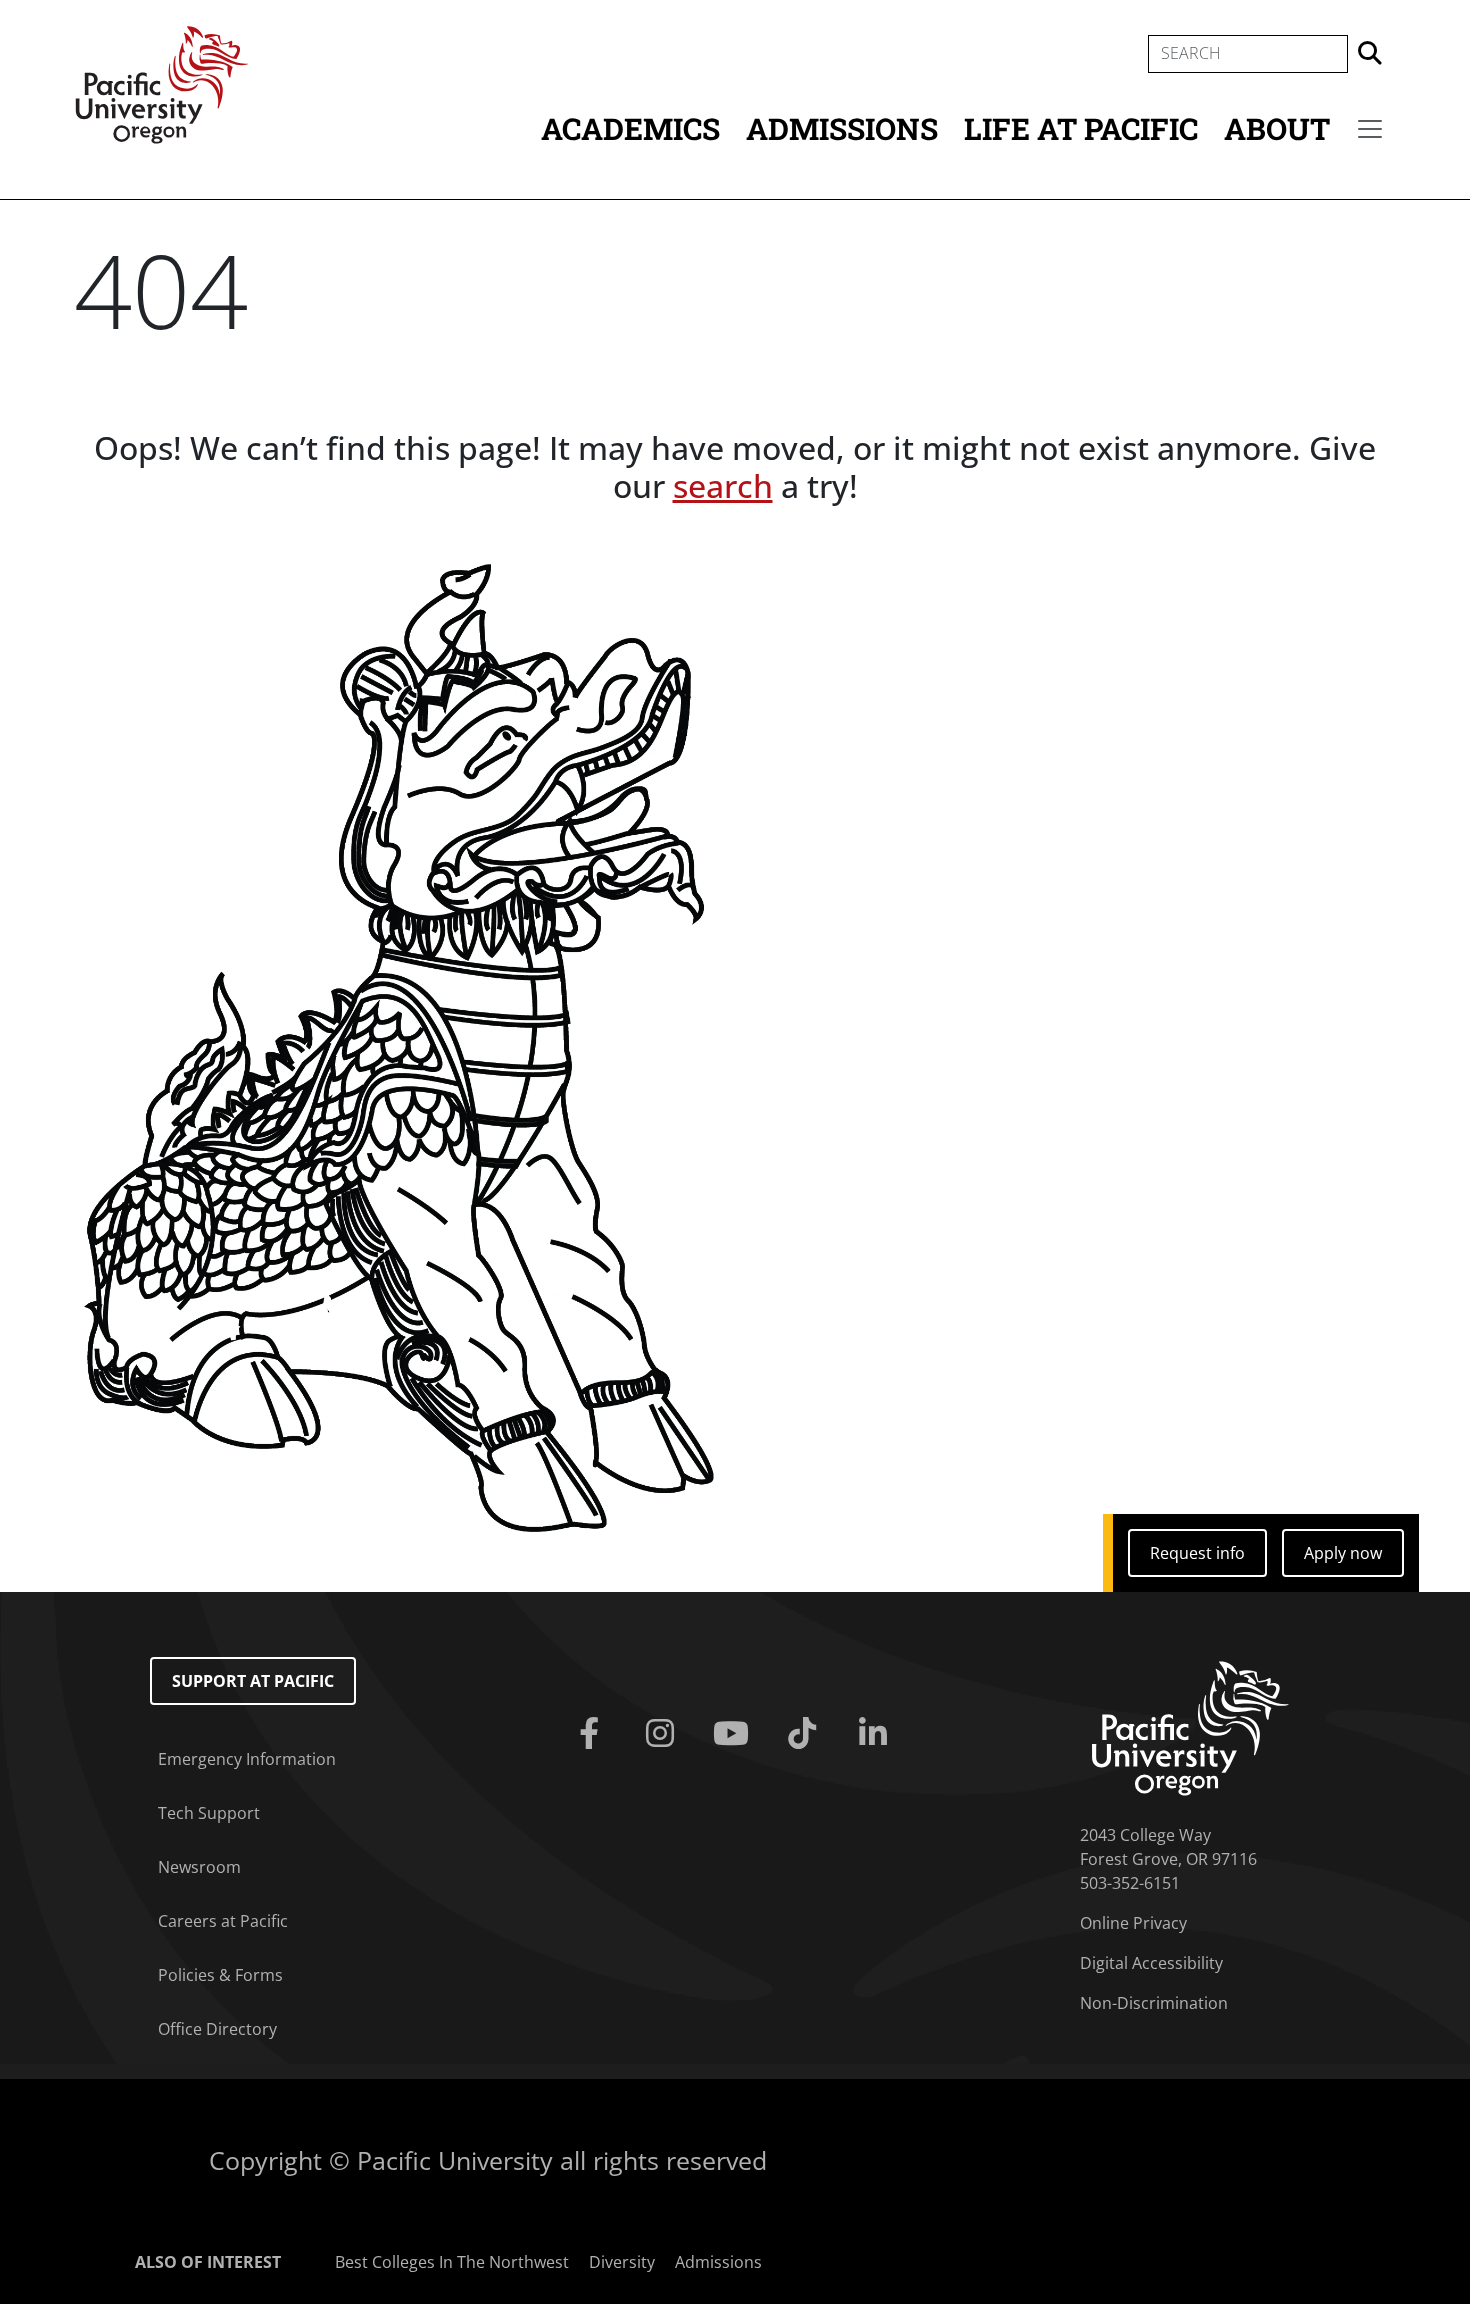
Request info (1197, 1553)
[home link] (1190, 1726)
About (1277, 128)
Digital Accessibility (1151, 1963)
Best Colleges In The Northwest (452, 2262)
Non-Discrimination (1154, 2003)
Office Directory (217, 2029)
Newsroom (199, 1867)
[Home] (162, 83)
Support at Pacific (253, 1681)
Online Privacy (1133, 1923)
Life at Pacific (1081, 128)
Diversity (622, 2262)
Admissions (842, 128)
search (723, 485)
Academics (630, 128)
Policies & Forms (220, 1975)
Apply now (1343, 1553)
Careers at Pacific (223, 1921)
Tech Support (209, 1813)
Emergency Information (247, 1759)
